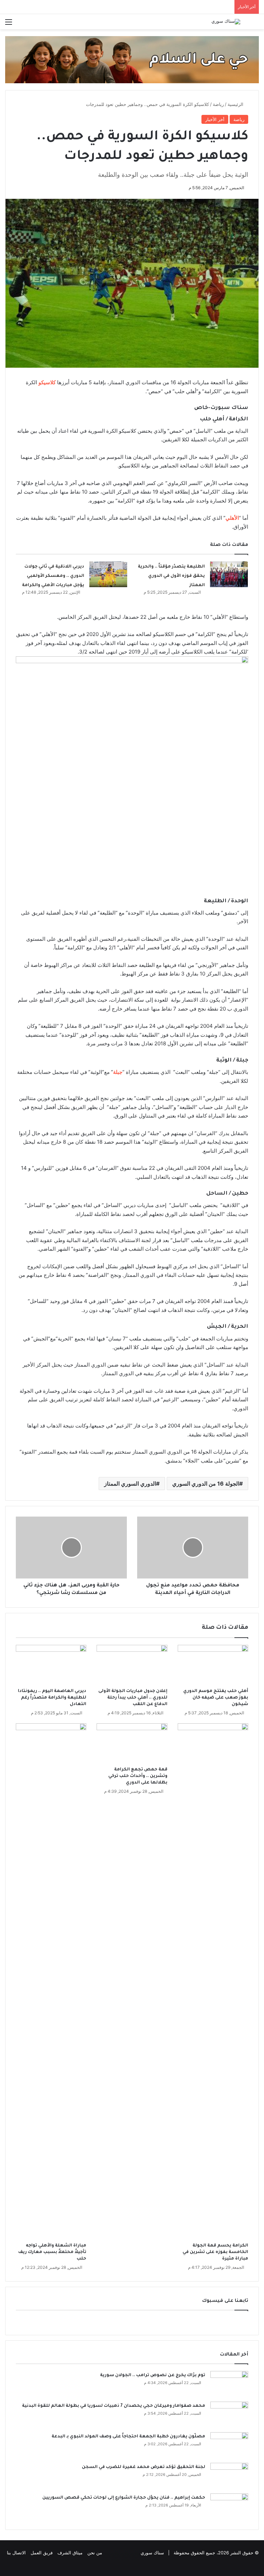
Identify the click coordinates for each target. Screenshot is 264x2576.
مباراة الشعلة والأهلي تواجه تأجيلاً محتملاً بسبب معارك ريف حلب (52, 2252)
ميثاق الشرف (70, 2553)
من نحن (95, 2553)
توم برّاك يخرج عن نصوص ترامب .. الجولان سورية (153, 2375)
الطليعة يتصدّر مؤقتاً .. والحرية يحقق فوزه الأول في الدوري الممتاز (171, 576)
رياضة (218, 104)
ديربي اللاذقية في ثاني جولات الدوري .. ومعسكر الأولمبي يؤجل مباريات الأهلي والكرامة (53, 576)
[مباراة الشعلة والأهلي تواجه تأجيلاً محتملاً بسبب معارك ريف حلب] (51, 1981)
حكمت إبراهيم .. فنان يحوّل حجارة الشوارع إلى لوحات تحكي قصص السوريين (124, 2498)
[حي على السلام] (132, 59)
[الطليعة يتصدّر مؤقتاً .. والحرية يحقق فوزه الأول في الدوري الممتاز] (229, 574)
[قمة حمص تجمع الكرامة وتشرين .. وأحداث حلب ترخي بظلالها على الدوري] (132, 1743)
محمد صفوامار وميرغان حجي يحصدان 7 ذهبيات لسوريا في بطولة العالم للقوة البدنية (114, 2406)
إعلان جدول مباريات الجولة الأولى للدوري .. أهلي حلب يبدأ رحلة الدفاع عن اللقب (133, 1698)
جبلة (118, 1072)
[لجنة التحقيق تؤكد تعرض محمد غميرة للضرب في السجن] (229, 2476)
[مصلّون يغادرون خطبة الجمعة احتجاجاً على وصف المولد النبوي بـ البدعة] (229, 2445)
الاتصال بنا (16, 2553)
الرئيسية (236, 104)
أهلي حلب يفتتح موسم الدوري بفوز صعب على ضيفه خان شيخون (216, 1698)
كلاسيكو (47, 382)
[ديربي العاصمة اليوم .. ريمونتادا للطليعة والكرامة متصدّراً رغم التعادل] (51, 1665)
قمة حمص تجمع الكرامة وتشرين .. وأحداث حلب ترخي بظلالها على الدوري (138, 1776)
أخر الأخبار (215, 119)
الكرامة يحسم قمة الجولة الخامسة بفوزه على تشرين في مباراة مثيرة (215, 2252)
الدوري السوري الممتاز (130, 1484)
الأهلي (232, 518)
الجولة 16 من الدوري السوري (206, 1484)
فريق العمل (42, 2553)
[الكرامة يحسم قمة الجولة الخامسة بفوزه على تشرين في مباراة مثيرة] (213, 1981)
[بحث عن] (255, 24)
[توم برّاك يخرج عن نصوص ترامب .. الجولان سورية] (229, 2384)
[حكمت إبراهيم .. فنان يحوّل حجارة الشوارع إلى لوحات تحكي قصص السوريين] (229, 2506)
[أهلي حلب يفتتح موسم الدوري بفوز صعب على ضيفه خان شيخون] (213, 1665)
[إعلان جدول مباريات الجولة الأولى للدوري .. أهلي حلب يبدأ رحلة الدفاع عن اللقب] (132, 1665)
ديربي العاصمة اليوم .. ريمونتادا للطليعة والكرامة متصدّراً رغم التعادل (52, 1698)
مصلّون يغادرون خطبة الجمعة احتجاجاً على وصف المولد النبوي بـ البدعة (128, 2437)
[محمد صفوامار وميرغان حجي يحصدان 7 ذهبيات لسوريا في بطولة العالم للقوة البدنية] (229, 2415)
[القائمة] (9, 24)
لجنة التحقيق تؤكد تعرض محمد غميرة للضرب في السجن (144, 2467)
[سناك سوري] (226, 22)
